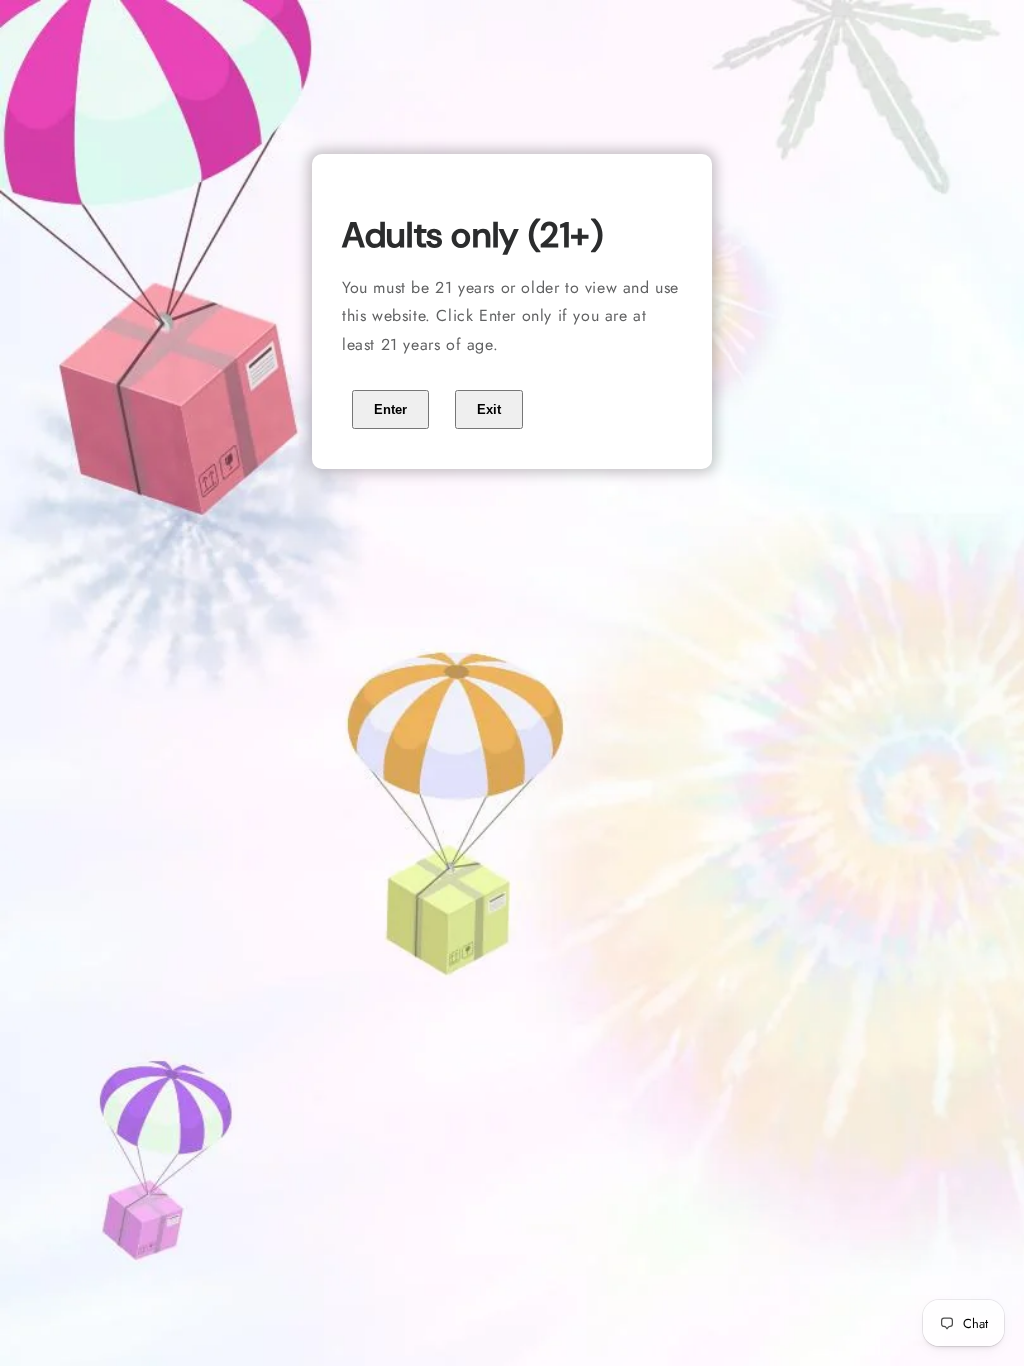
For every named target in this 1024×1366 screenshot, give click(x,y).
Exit (489, 409)
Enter (390, 409)
